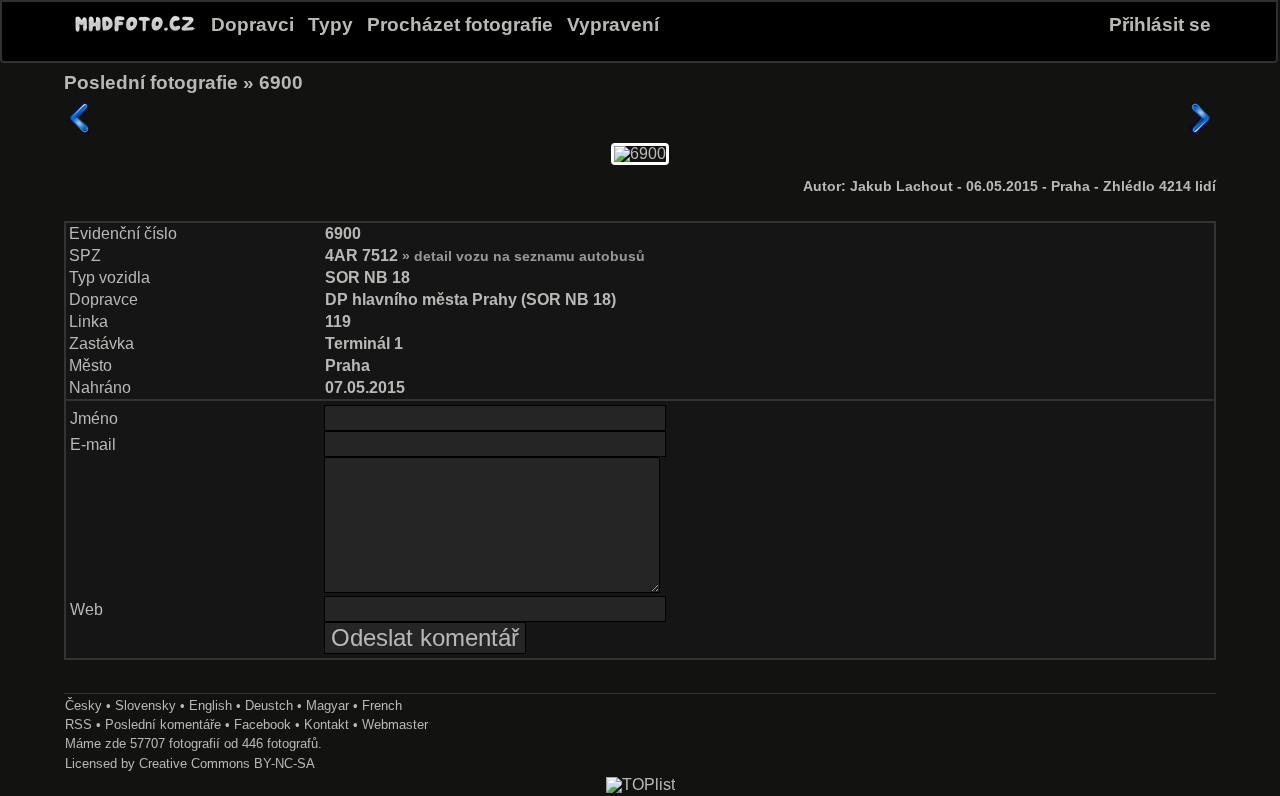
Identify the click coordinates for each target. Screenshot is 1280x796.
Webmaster (395, 724)
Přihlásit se (1160, 24)
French (382, 705)
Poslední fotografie (151, 82)
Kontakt (326, 724)
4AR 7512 (363, 255)
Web (86, 609)
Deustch (269, 705)
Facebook (262, 724)
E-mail (93, 444)
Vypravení (613, 24)
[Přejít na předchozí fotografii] (80, 118)
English (210, 705)
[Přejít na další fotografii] (1200, 118)
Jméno (94, 418)
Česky (83, 705)
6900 (281, 82)
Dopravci (252, 24)
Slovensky (145, 705)
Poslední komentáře (163, 724)
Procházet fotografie (460, 24)
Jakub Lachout (903, 186)
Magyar (327, 705)
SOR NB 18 (367, 277)
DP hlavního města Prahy (421, 299)
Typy (330, 24)
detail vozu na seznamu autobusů (529, 256)
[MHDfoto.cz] (135, 32)
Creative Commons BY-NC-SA (227, 763)
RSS (78, 724)
